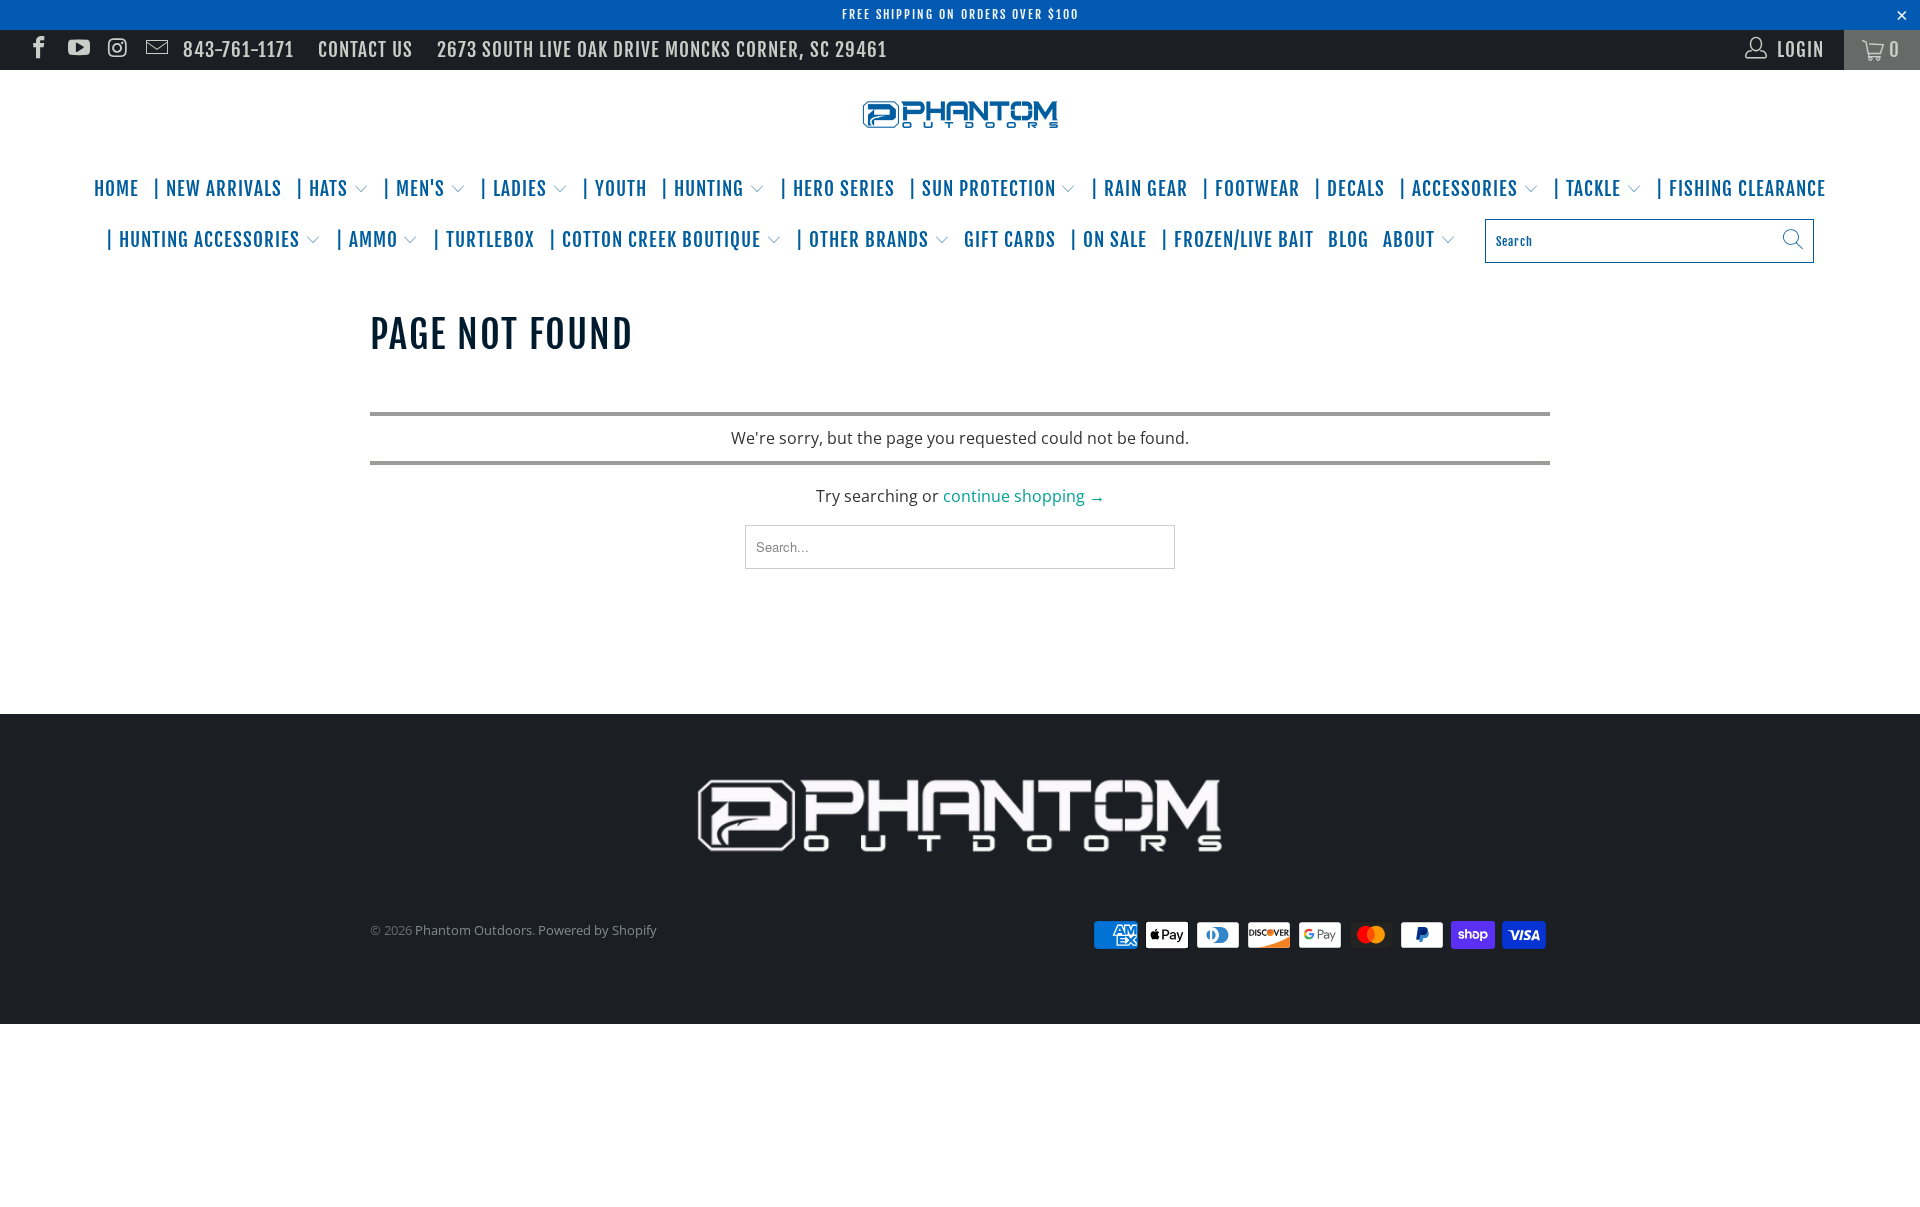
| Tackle (1589, 189)
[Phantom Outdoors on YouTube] (76, 50)
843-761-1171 (238, 50)
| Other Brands (865, 240)
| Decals (1349, 189)
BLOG (1348, 240)
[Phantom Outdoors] (960, 115)
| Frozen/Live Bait (1237, 240)
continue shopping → (1024, 496)
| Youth (614, 189)
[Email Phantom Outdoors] (155, 50)
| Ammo (369, 240)
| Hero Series (837, 189)
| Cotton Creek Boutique (657, 240)
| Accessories (1461, 189)
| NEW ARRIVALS (217, 189)
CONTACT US (365, 50)
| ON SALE (1108, 240)
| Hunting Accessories (205, 240)
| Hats (324, 189)
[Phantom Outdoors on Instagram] (116, 50)
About (1411, 240)
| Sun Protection (985, 189)
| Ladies (516, 189)
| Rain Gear (1139, 189)
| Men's (416, 189)
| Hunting (705, 189)
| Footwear (1251, 189)
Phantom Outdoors (473, 930)
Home (116, 189)
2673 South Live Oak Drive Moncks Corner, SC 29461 (662, 50)
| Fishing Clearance (1741, 189)
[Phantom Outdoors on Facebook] (37, 50)
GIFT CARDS (1010, 240)
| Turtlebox (484, 240)
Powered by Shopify (597, 930)
